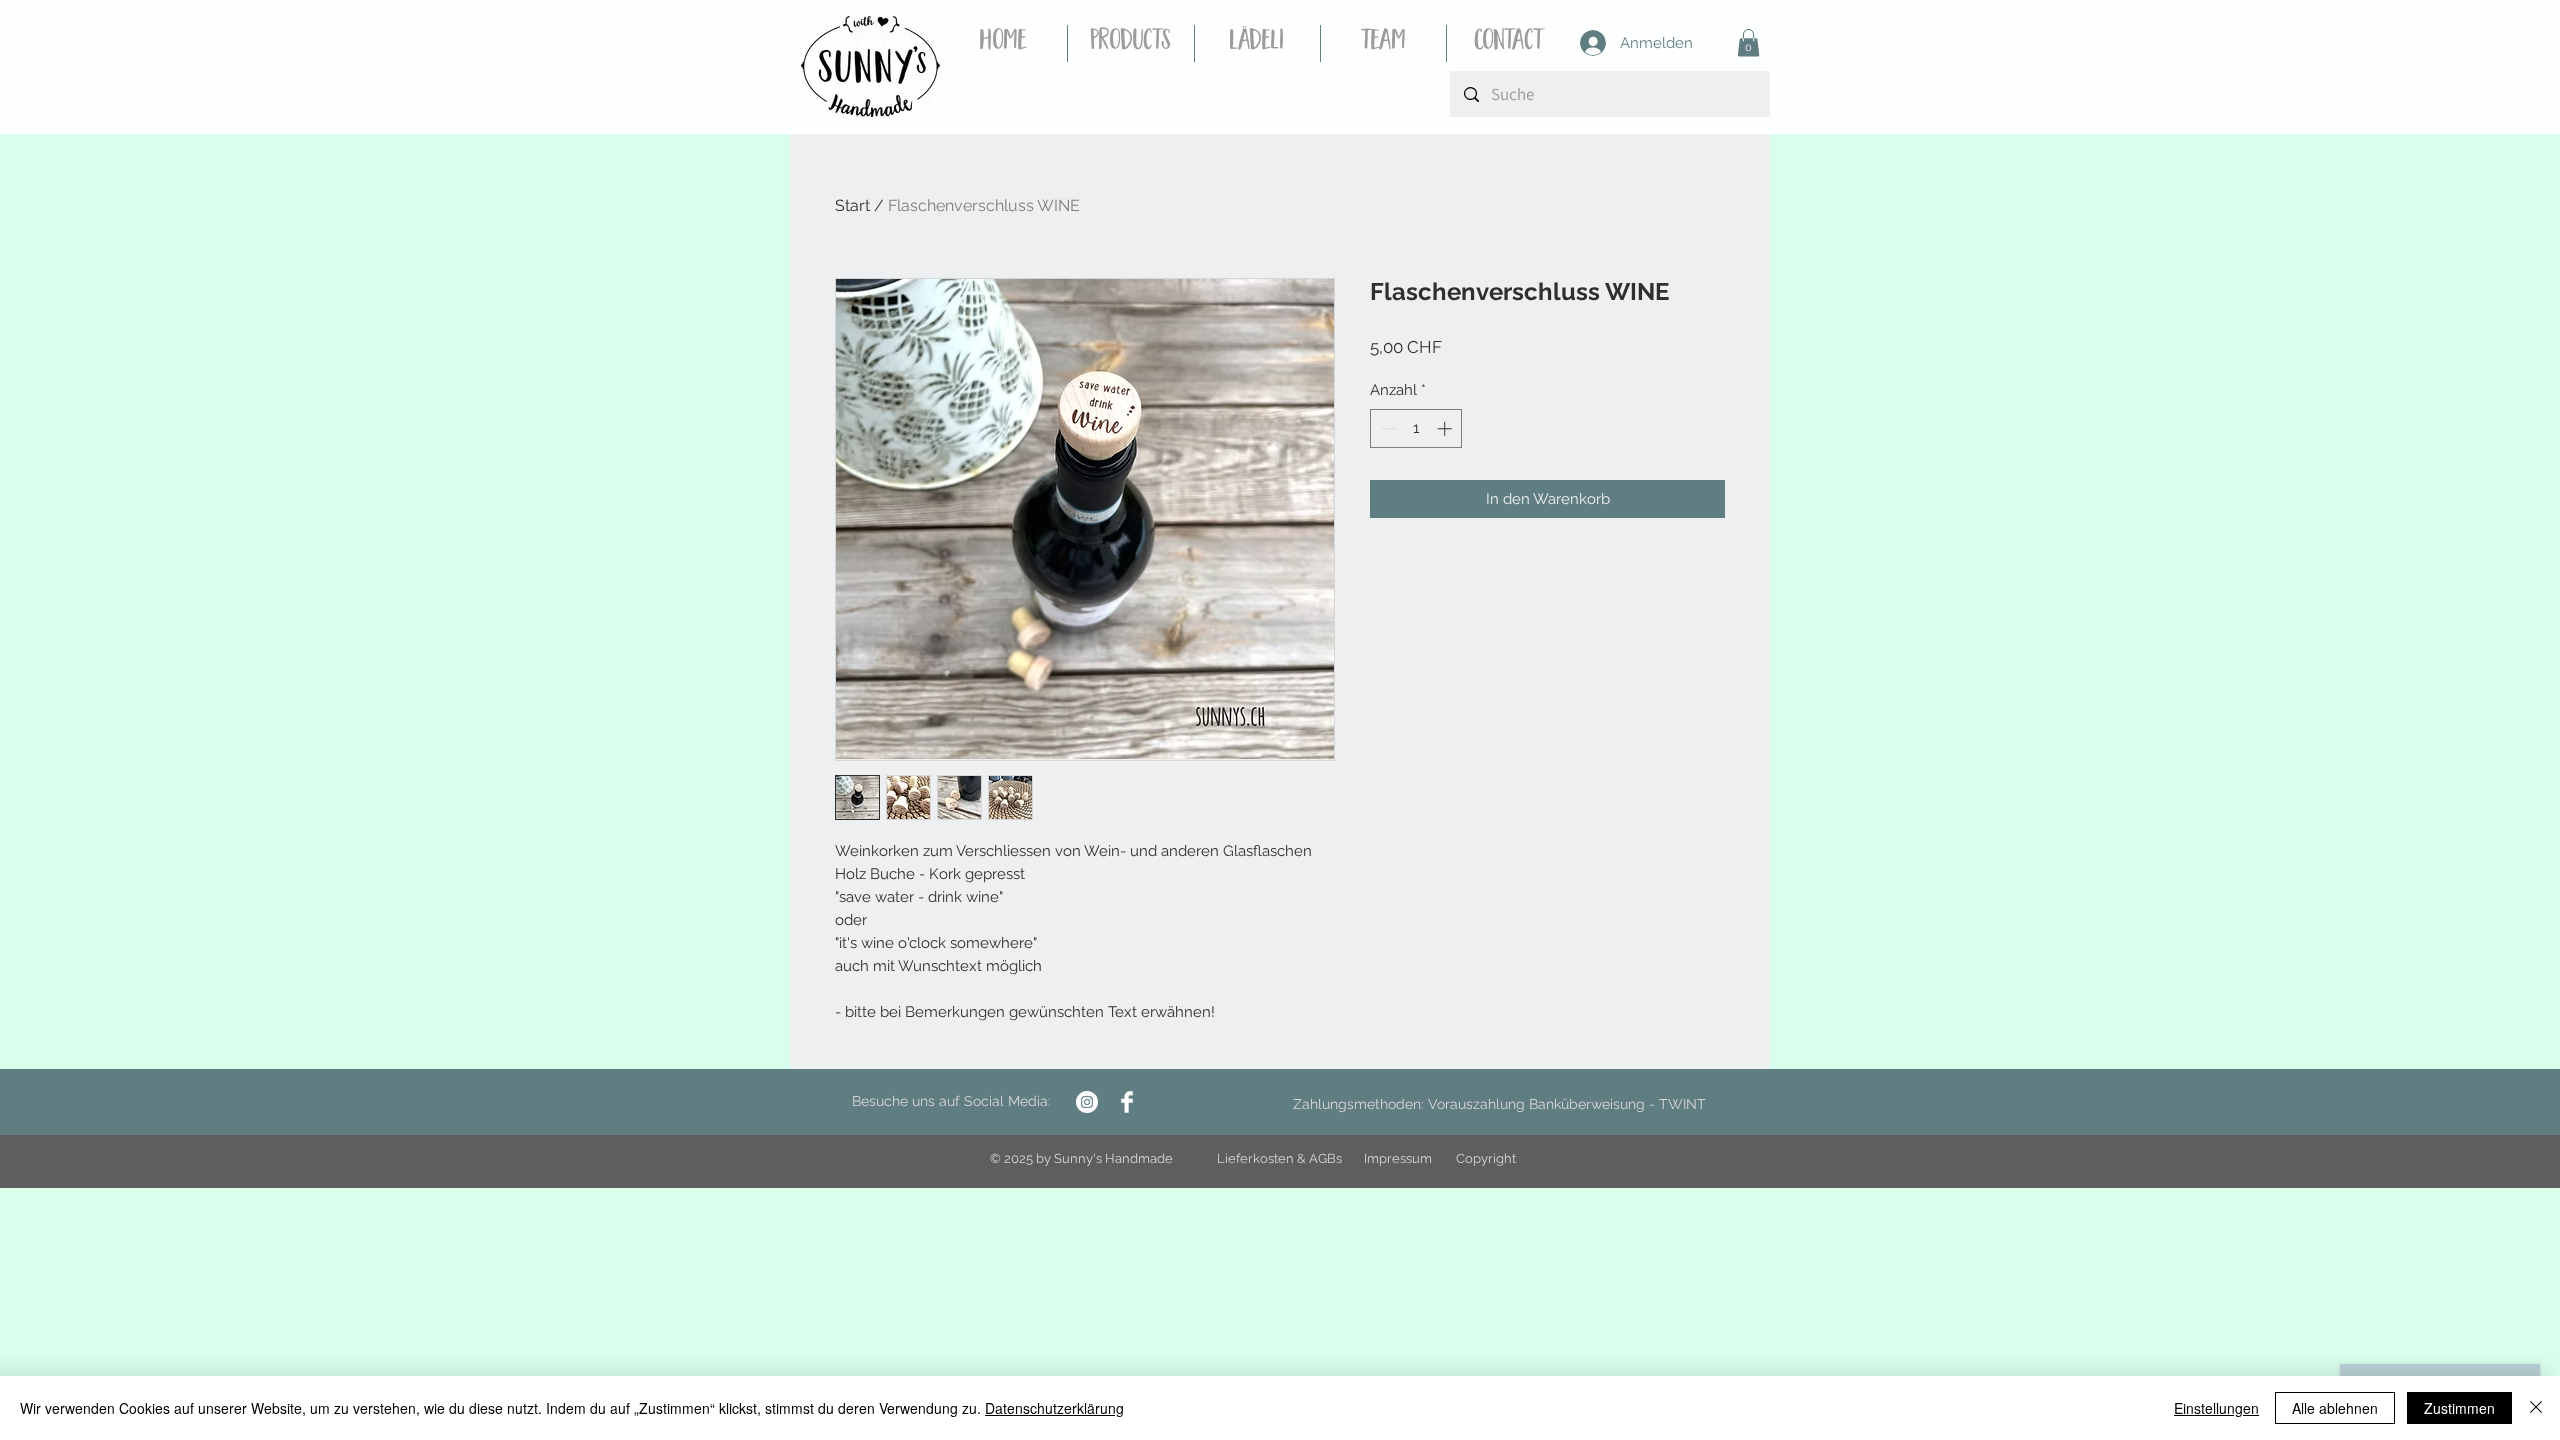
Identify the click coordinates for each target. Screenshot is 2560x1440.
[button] (1748, 42)
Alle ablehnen (2335, 1408)
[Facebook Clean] (1127, 1102)
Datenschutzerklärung (1054, 1408)
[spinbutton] (1416, 428)
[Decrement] (1386, 428)
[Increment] (1446, 428)
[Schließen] (2536, 1408)
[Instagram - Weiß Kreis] (1087, 1102)
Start (852, 205)
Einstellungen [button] (2216, 1408)
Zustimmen (2459, 1408)
